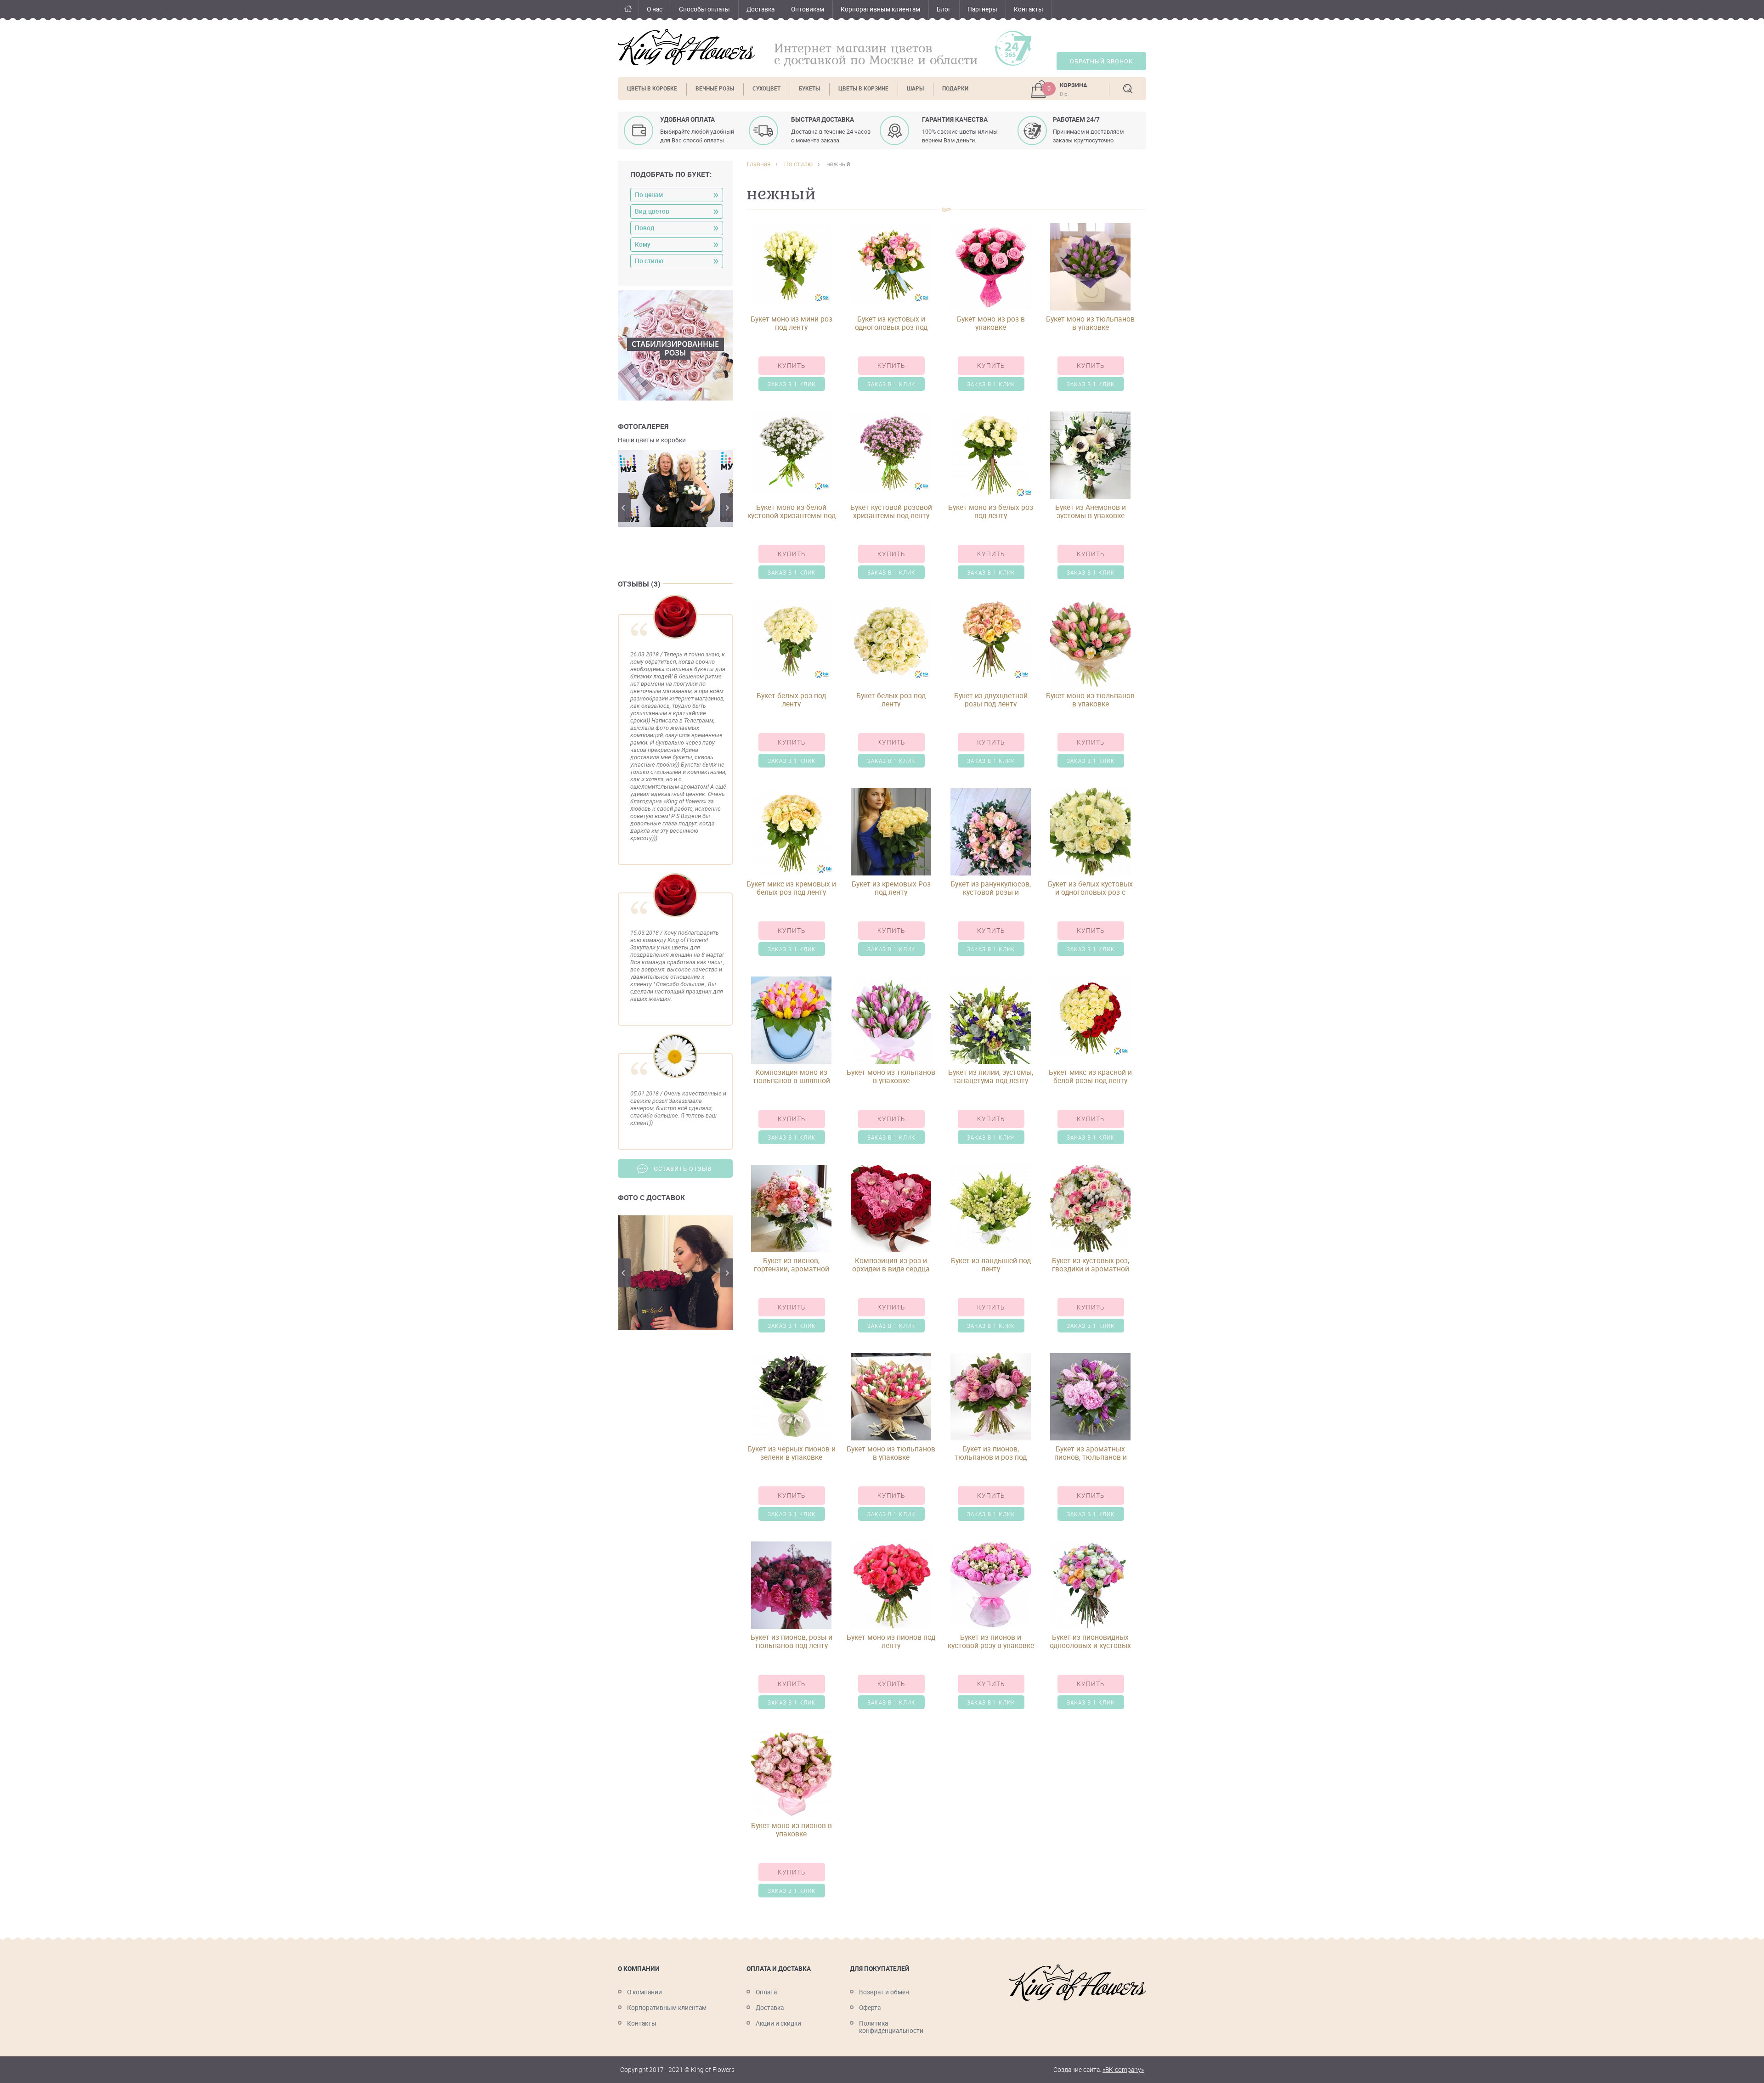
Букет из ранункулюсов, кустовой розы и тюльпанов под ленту (991, 888)
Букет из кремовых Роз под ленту (891, 888)
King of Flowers (686, 47)
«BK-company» (1123, 2070)
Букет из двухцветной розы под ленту (991, 700)
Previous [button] (624, 508)
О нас (655, 9)
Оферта (870, 2008)
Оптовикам (808, 9)
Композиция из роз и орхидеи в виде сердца (891, 1264)
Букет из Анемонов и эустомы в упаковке (1091, 511)
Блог (944, 9)
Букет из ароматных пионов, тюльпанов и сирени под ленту (1091, 1453)
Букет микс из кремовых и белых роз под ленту (791, 888)
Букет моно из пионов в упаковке (792, 1829)
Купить (792, 366)
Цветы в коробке (652, 88)
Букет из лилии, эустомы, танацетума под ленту (991, 1076)
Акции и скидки (778, 2023)
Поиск (1128, 89)
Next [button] (726, 508)
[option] (675, 488)
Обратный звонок (1101, 61)
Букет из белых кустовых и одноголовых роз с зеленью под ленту (1090, 888)
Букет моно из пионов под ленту (891, 1641)
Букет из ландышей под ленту (991, 1264)
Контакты (1029, 9)
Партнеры (982, 9)
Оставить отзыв (683, 1169)
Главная (628, 10)
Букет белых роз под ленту (791, 700)
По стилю (798, 164)
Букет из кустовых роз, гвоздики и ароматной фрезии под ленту (1091, 1264)
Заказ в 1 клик (792, 384)
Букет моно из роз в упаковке (991, 323)
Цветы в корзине (863, 88)
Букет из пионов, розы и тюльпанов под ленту (792, 1641)
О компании (645, 1992)
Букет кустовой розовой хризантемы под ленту (891, 511)
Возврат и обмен (884, 1992)
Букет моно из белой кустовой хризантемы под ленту (792, 511)
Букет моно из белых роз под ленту (991, 511)
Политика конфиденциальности (891, 2027)
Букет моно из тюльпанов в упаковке (1090, 323)
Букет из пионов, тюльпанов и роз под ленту (991, 1453)
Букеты (809, 88)
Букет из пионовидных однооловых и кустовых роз (1090, 1641)
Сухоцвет (766, 88)
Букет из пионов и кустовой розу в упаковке (991, 1641)
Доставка (760, 9)
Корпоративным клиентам (880, 9)
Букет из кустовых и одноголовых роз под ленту (891, 323)
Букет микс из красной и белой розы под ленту (1090, 1076)
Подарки (955, 88)
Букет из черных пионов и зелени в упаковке (792, 1453)
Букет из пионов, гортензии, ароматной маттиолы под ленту (792, 1264)
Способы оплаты (704, 9)
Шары (915, 88)
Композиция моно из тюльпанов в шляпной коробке (792, 1076)
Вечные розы (715, 88)
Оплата (766, 1992)
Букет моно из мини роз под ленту (792, 323)
